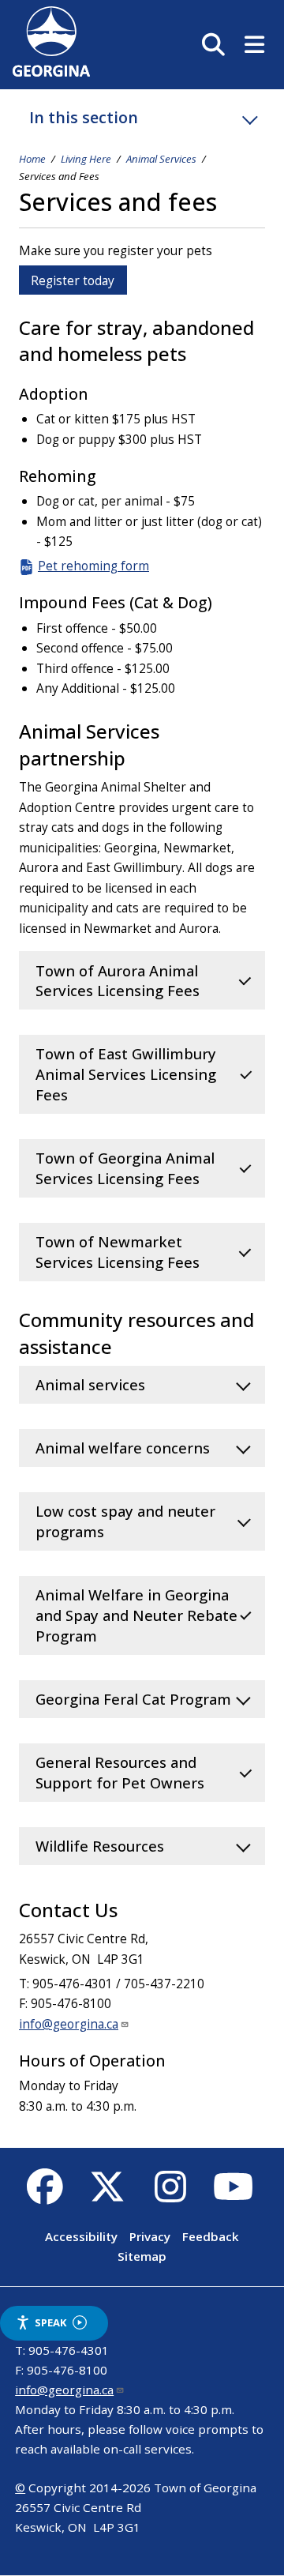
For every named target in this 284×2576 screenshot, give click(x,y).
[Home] (51, 72)
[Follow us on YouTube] (233, 2195)
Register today (73, 280)
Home (32, 159)
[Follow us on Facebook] (45, 2195)
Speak (50, 2322)
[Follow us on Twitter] (108, 2195)
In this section (84, 117)
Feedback (211, 2236)
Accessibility (81, 2236)
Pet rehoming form (93, 566)
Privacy (150, 2236)
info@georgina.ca (69, 2024)
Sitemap (142, 2257)
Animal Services (161, 159)
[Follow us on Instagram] (170, 2195)
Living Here (86, 159)
